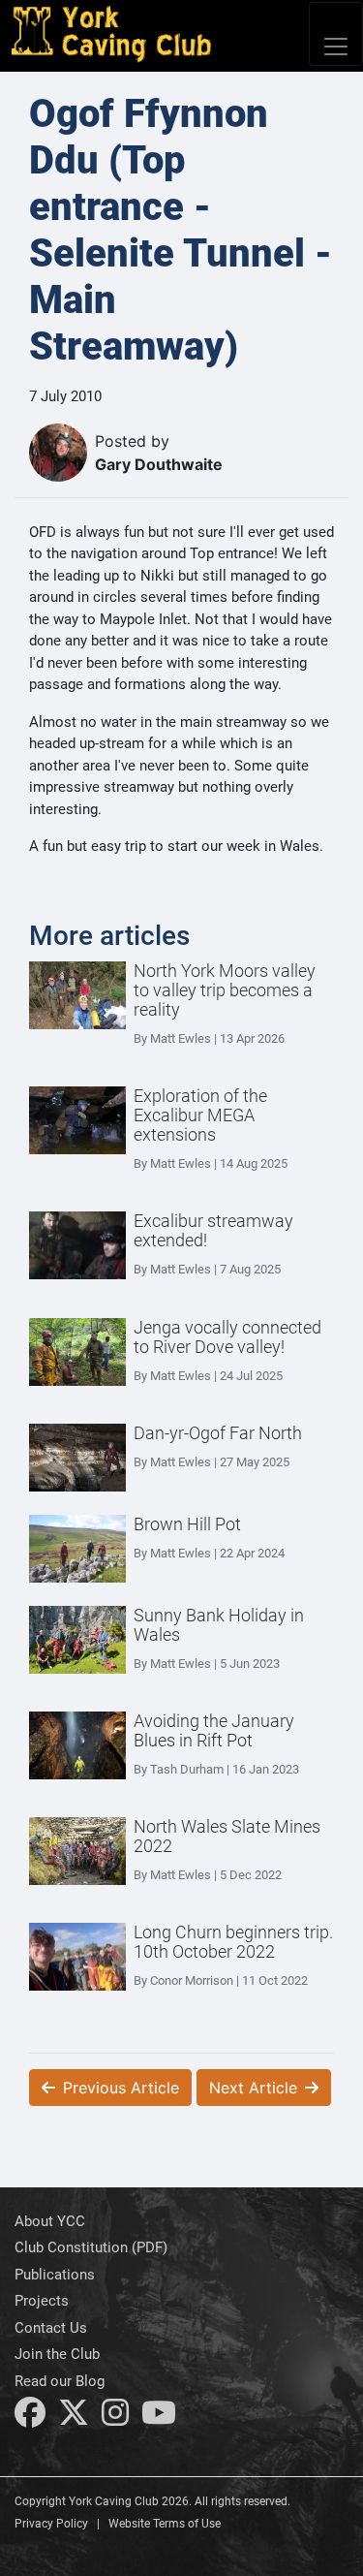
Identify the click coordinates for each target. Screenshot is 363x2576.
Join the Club (57, 2354)
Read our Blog (60, 2381)
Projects (42, 2301)
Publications (55, 2275)
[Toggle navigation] (336, 34)
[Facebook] (30, 2418)
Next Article (253, 2088)
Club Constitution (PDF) (91, 2247)
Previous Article (121, 2088)
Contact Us (51, 2328)
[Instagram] (115, 2418)
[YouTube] (159, 2418)
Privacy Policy (51, 2524)
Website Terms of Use (165, 2524)
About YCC (50, 2221)
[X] (74, 2418)
